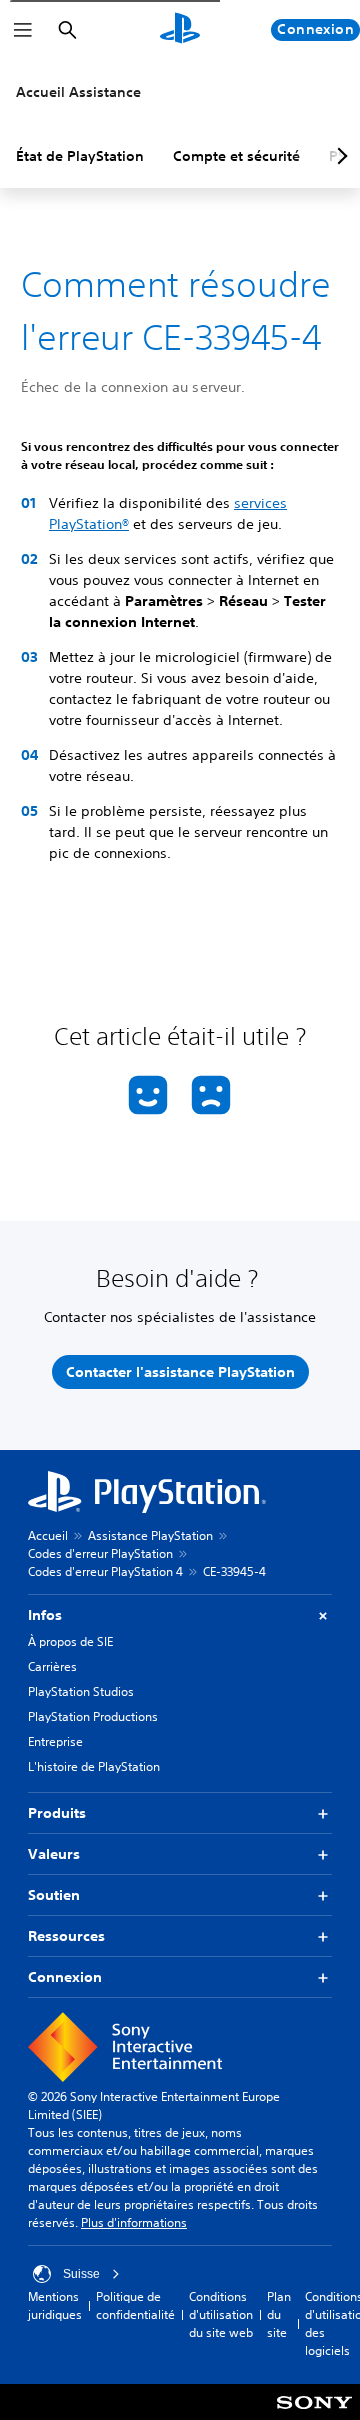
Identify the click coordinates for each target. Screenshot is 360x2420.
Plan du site (279, 2314)
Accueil (48, 1535)
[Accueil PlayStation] (180, 30)
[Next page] (339, 156)
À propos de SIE (70, 1641)
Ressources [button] (66, 1936)
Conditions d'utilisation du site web (221, 2314)
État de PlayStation (80, 156)
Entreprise (55, 1741)
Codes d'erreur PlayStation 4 (105, 1571)
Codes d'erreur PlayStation (100, 1553)
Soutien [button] (54, 1895)
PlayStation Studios (81, 1691)
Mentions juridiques (55, 2305)
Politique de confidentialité (135, 2305)
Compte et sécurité (236, 156)
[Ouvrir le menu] (23, 30)
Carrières (52, 1666)
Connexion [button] (65, 1977)
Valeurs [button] (54, 1854)
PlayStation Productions (93, 1716)
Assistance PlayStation (150, 1535)
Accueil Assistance (78, 92)
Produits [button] (57, 1813)
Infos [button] (45, 1615)
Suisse (81, 2274)
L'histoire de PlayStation (94, 1766)
